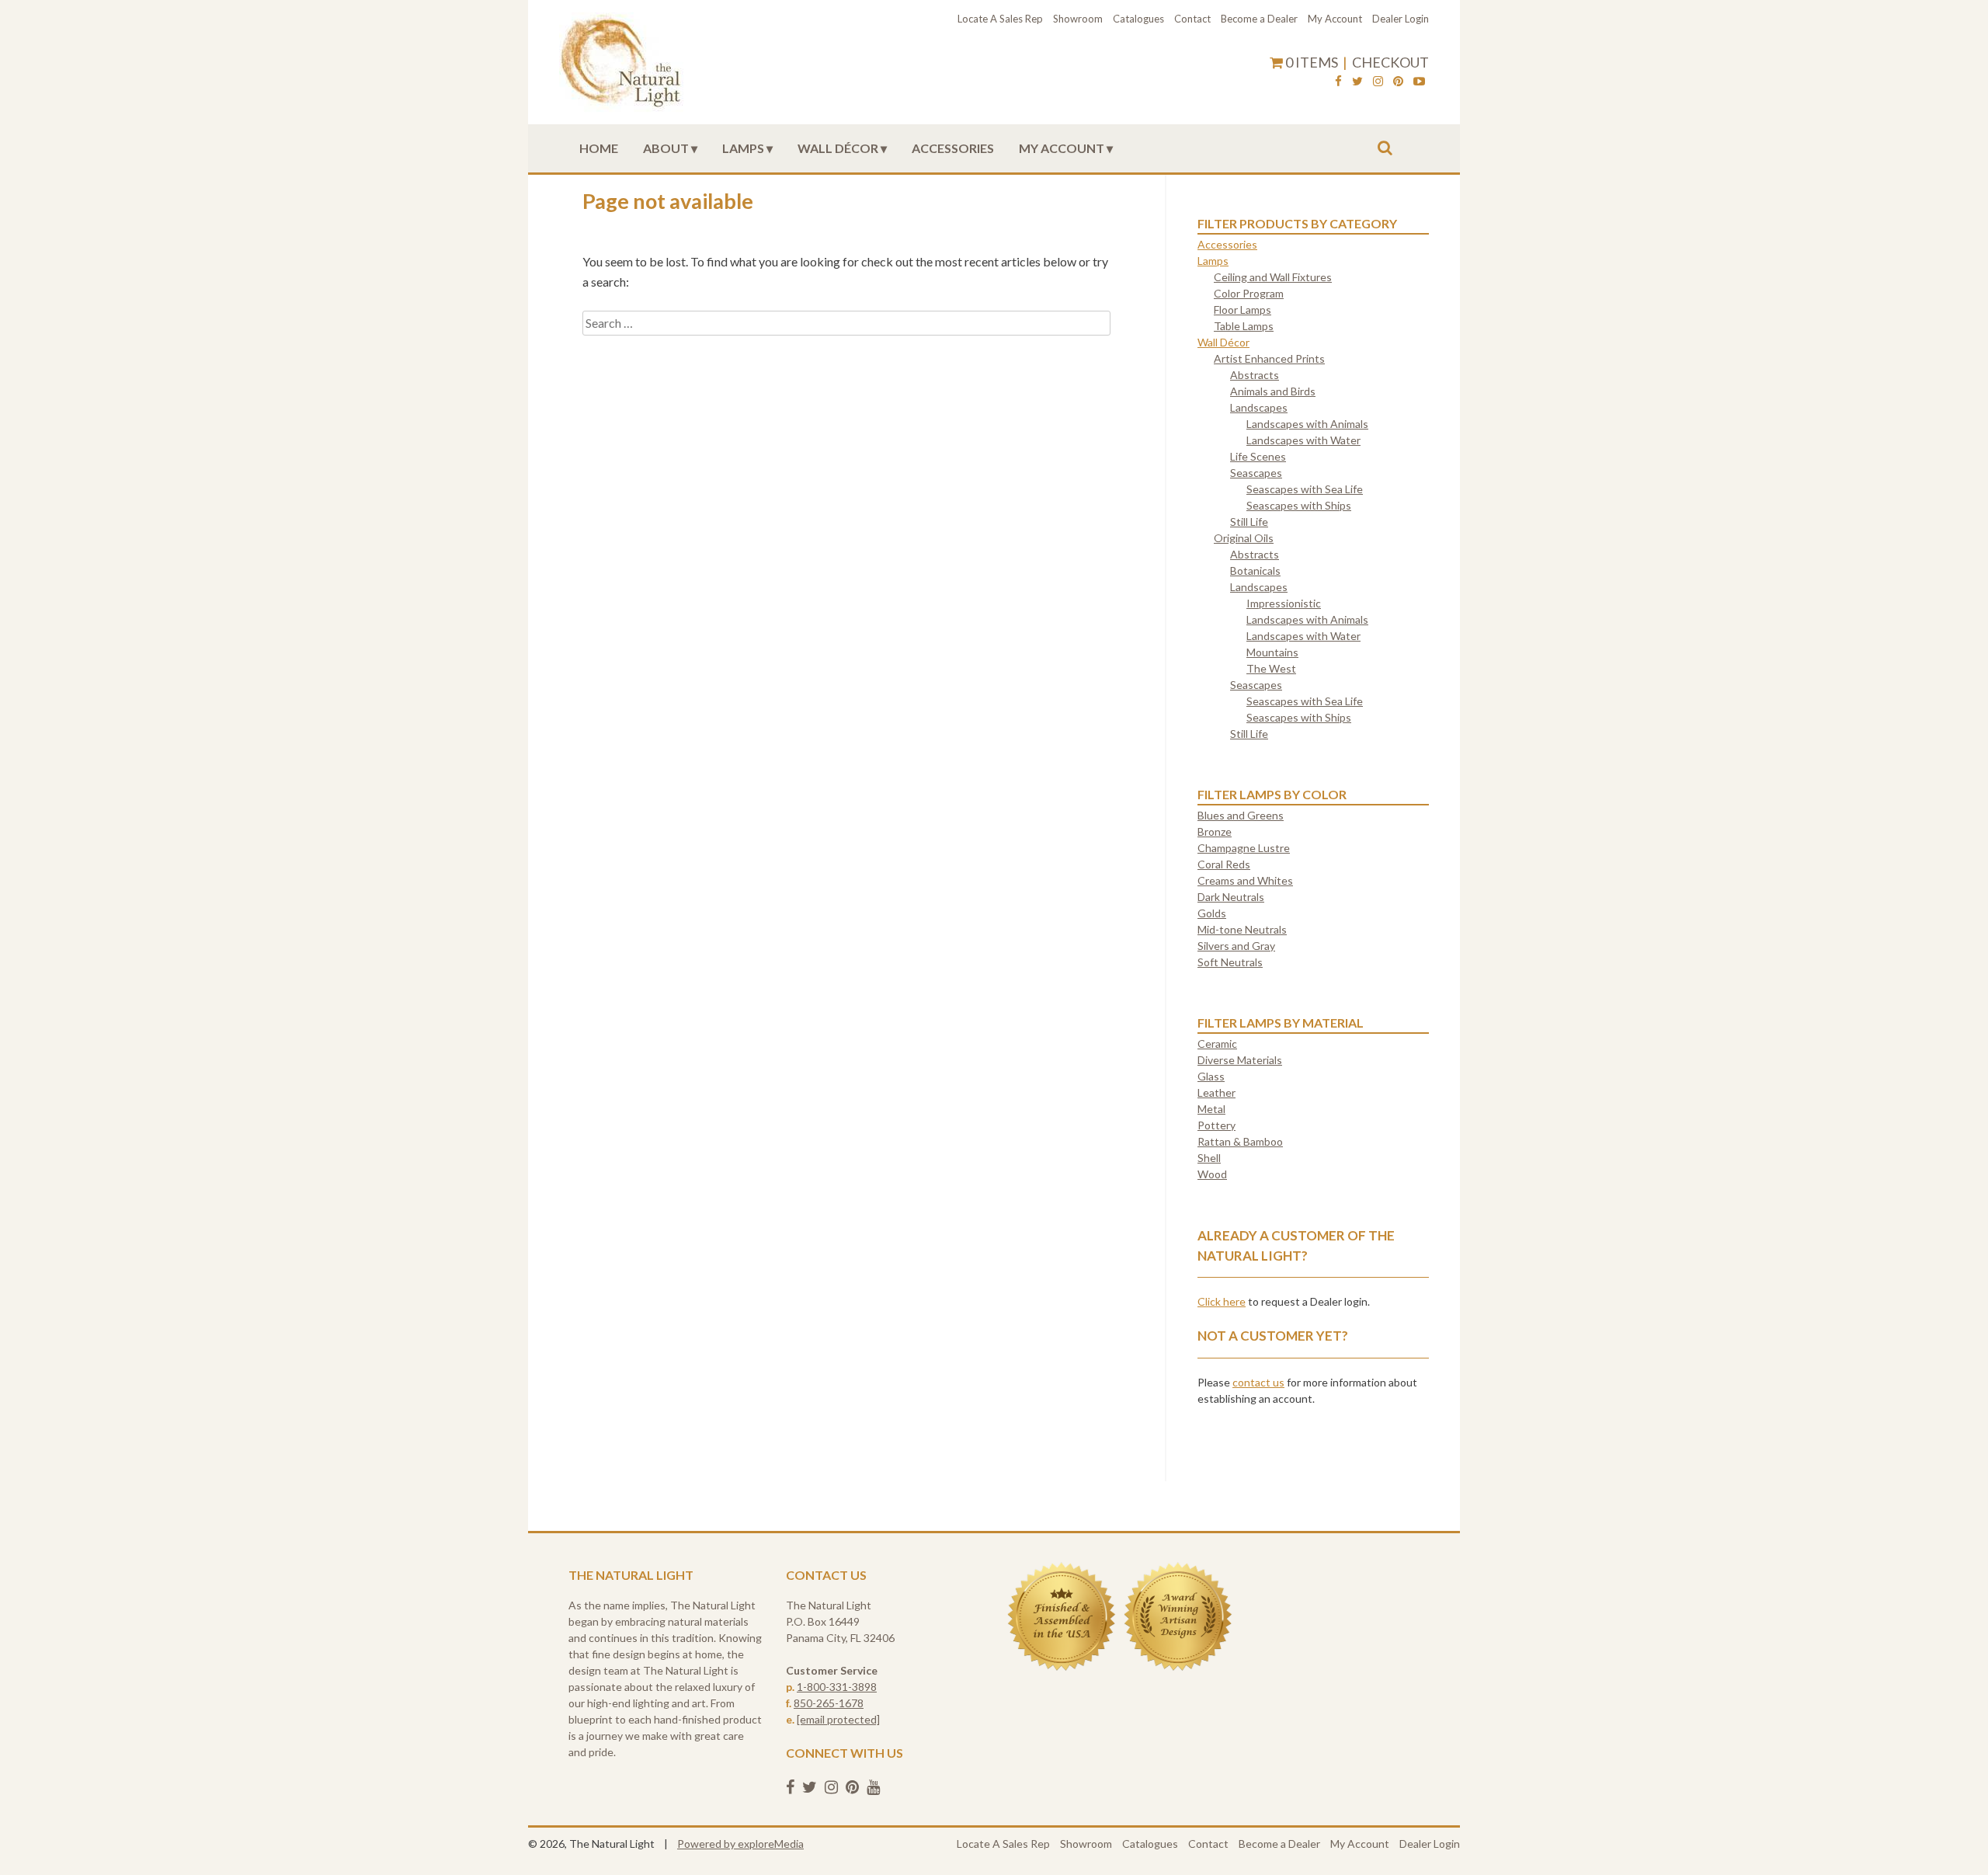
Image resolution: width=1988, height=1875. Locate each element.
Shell (1209, 1158)
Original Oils (1244, 538)
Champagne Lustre (1244, 848)
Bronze (1215, 831)
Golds (1212, 913)
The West (1271, 668)
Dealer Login (1401, 19)
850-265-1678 (829, 1703)
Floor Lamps (1242, 310)
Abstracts (1255, 375)
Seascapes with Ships (1299, 505)
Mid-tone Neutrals (1242, 929)
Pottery (1216, 1125)
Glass (1211, 1076)
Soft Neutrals (1230, 962)
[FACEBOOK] (1338, 83)
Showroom (1078, 19)
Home (599, 148)
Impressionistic (1284, 603)
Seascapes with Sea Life (1305, 489)
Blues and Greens (1241, 815)
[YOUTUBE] (1419, 83)
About (666, 148)
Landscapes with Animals (1307, 424)
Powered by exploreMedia (740, 1844)
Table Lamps (1244, 326)
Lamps (743, 148)
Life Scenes (1258, 456)
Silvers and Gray (1236, 946)
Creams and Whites (1245, 880)
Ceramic (1217, 1044)
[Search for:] (846, 323)
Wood (1212, 1174)
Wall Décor (838, 148)
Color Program (1249, 293)
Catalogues (1138, 19)
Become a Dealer (1259, 19)
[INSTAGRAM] (1378, 83)
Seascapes (1256, 473)
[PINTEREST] (1398, 83)
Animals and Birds (1273, 391)
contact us (1258, 1382)
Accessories (953, 148)
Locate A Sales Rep (1000, 19)
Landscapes (1259, 407)
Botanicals (1255, 571)
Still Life (1249, 522)
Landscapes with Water (1303, 440)
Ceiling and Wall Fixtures (1273, 277)
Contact (1192, 19)
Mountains (1272, 652)
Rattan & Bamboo (1240, 1141)
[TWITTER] (1357, 83)
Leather (1216, 1092)
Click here (1222, 1301)
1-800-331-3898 (837, 1687)
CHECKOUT (1390, 62)
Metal (1211, 1109)
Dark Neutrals (1231, 897)
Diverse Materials (1240, 1060)
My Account (1335, 19)
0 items (1312, 62)
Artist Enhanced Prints (1269, 358)
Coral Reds (1224, 864)
